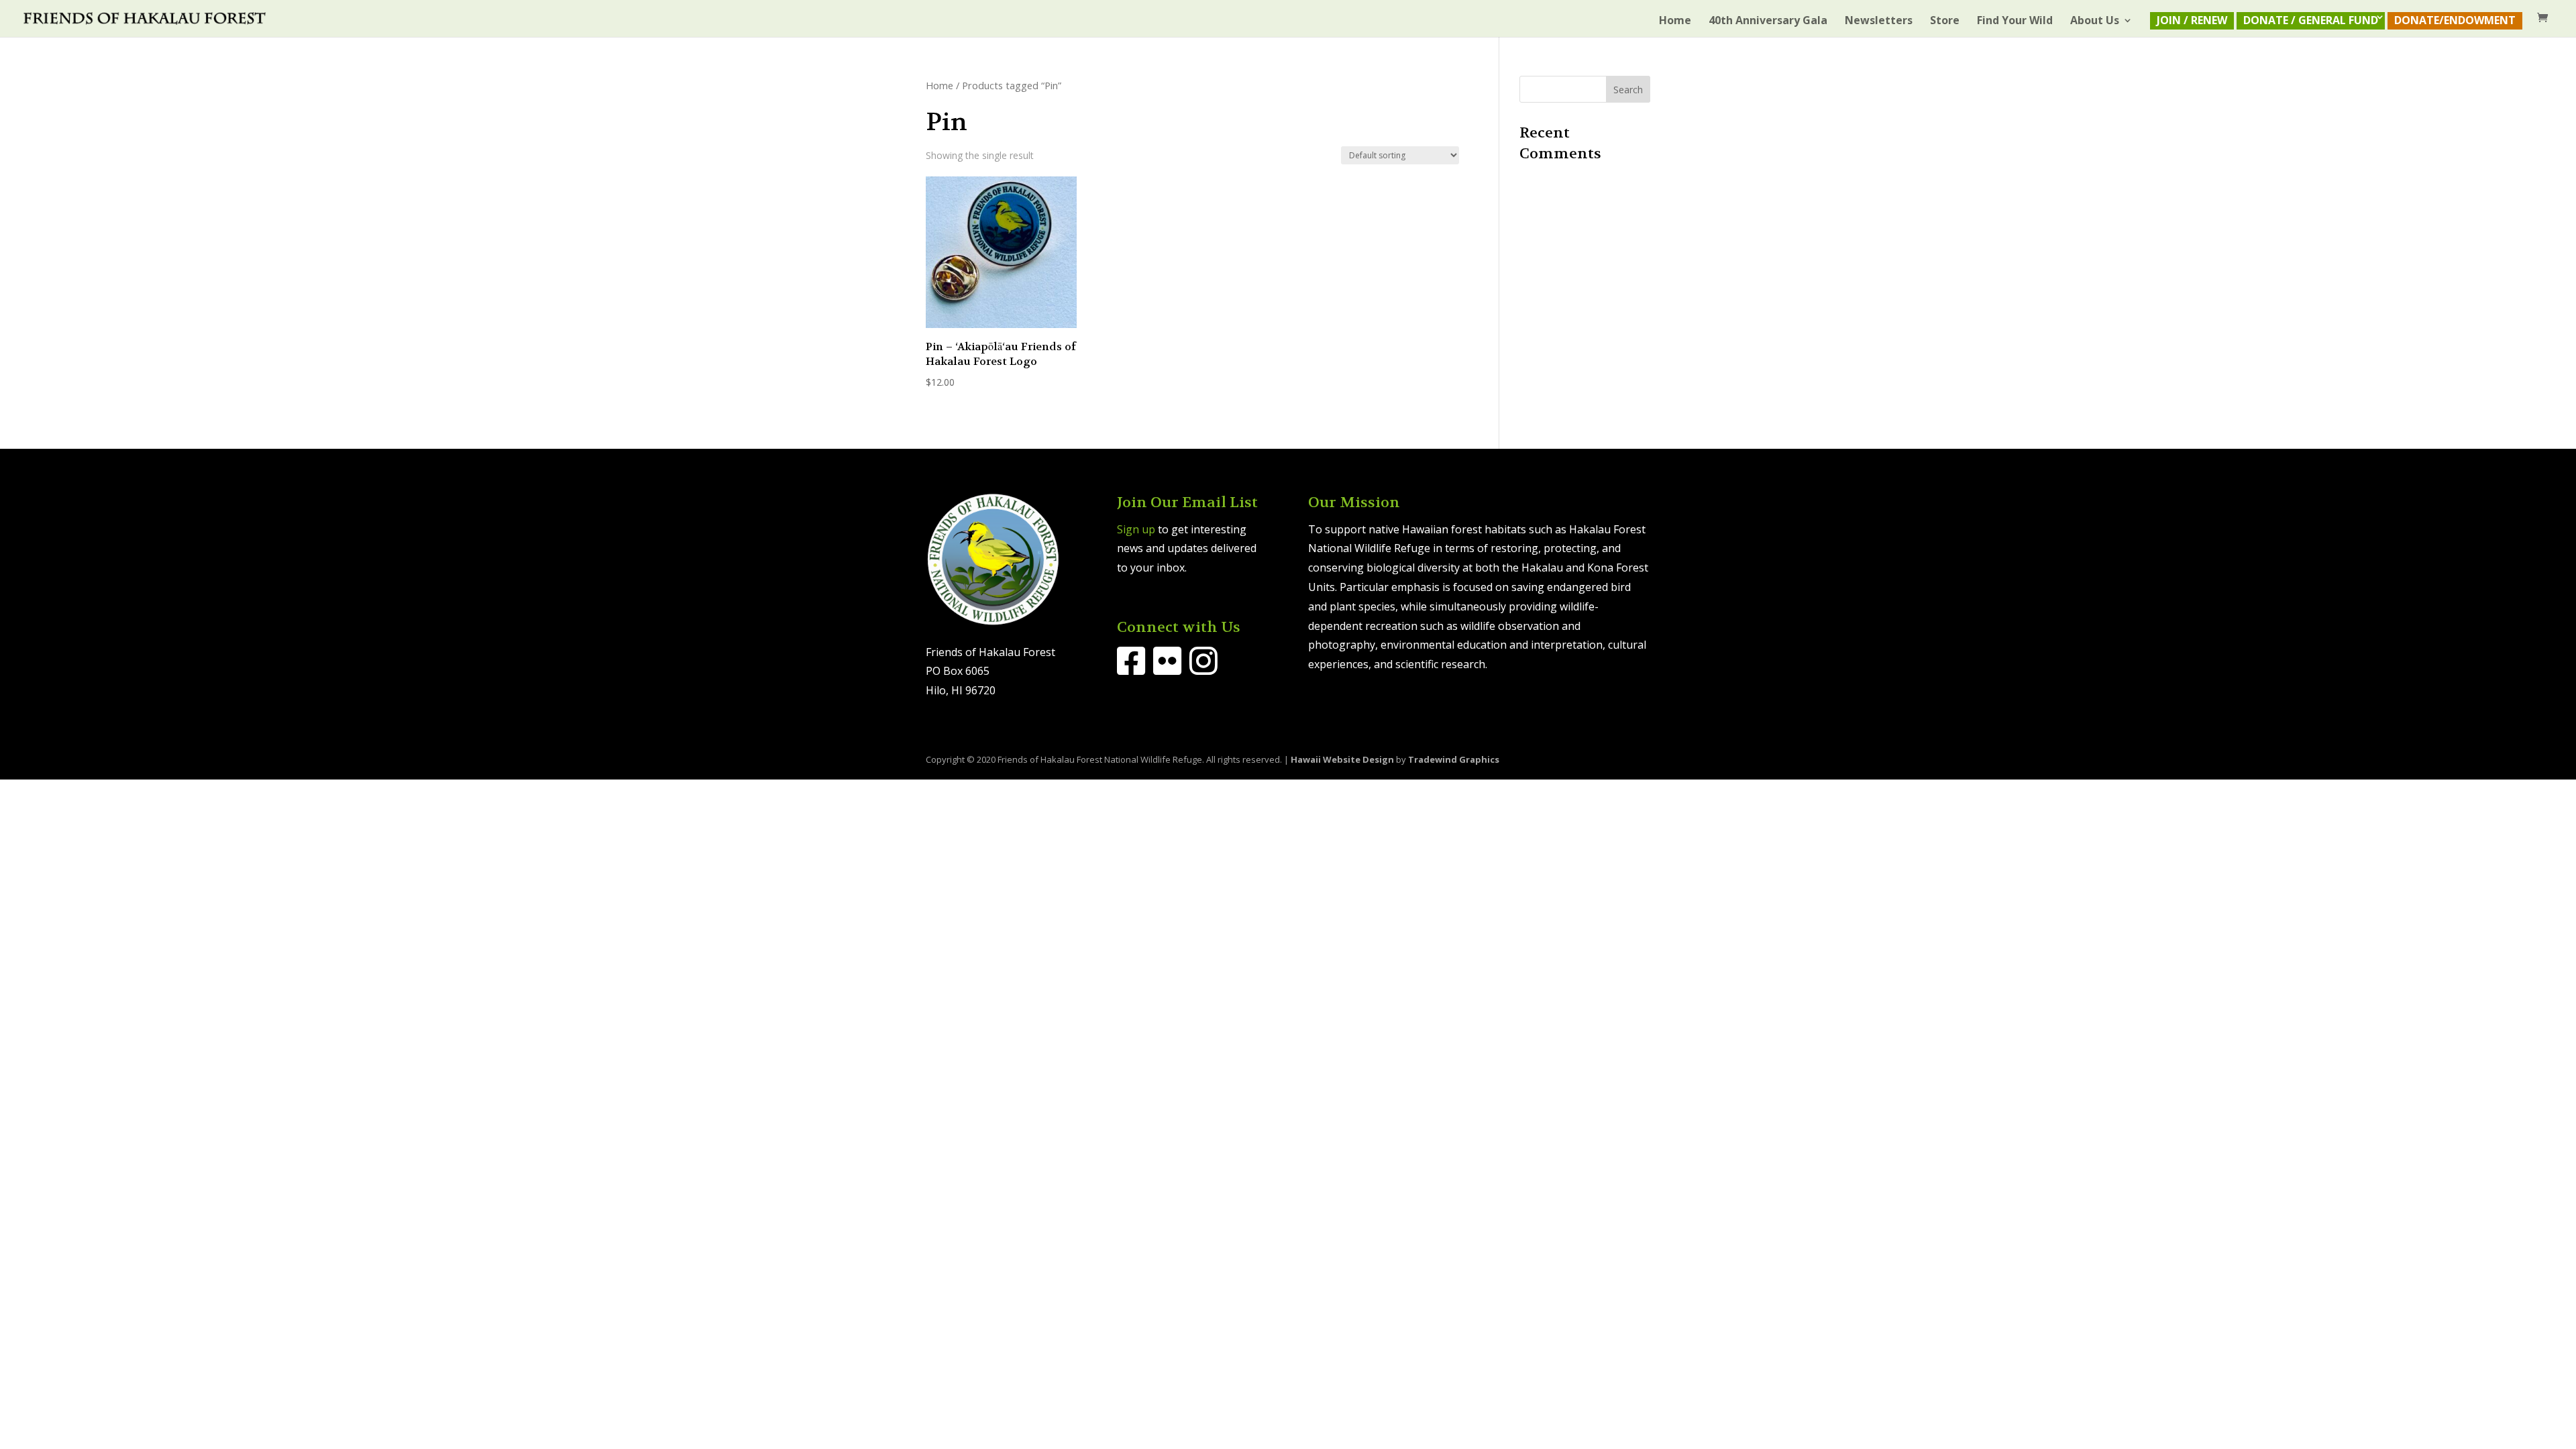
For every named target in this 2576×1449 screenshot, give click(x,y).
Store (1945, 21)
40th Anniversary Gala (1768, 21)
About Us (2095, 21)
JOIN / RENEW (2192, 20)
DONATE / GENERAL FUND (2311, 20)
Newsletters (1879, 21)
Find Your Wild (2015, 21)
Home (1675, 21)
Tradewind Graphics (1454, 759)
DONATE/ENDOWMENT (2455, 20)
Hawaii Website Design (1342, 759)
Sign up (1136, 529)
